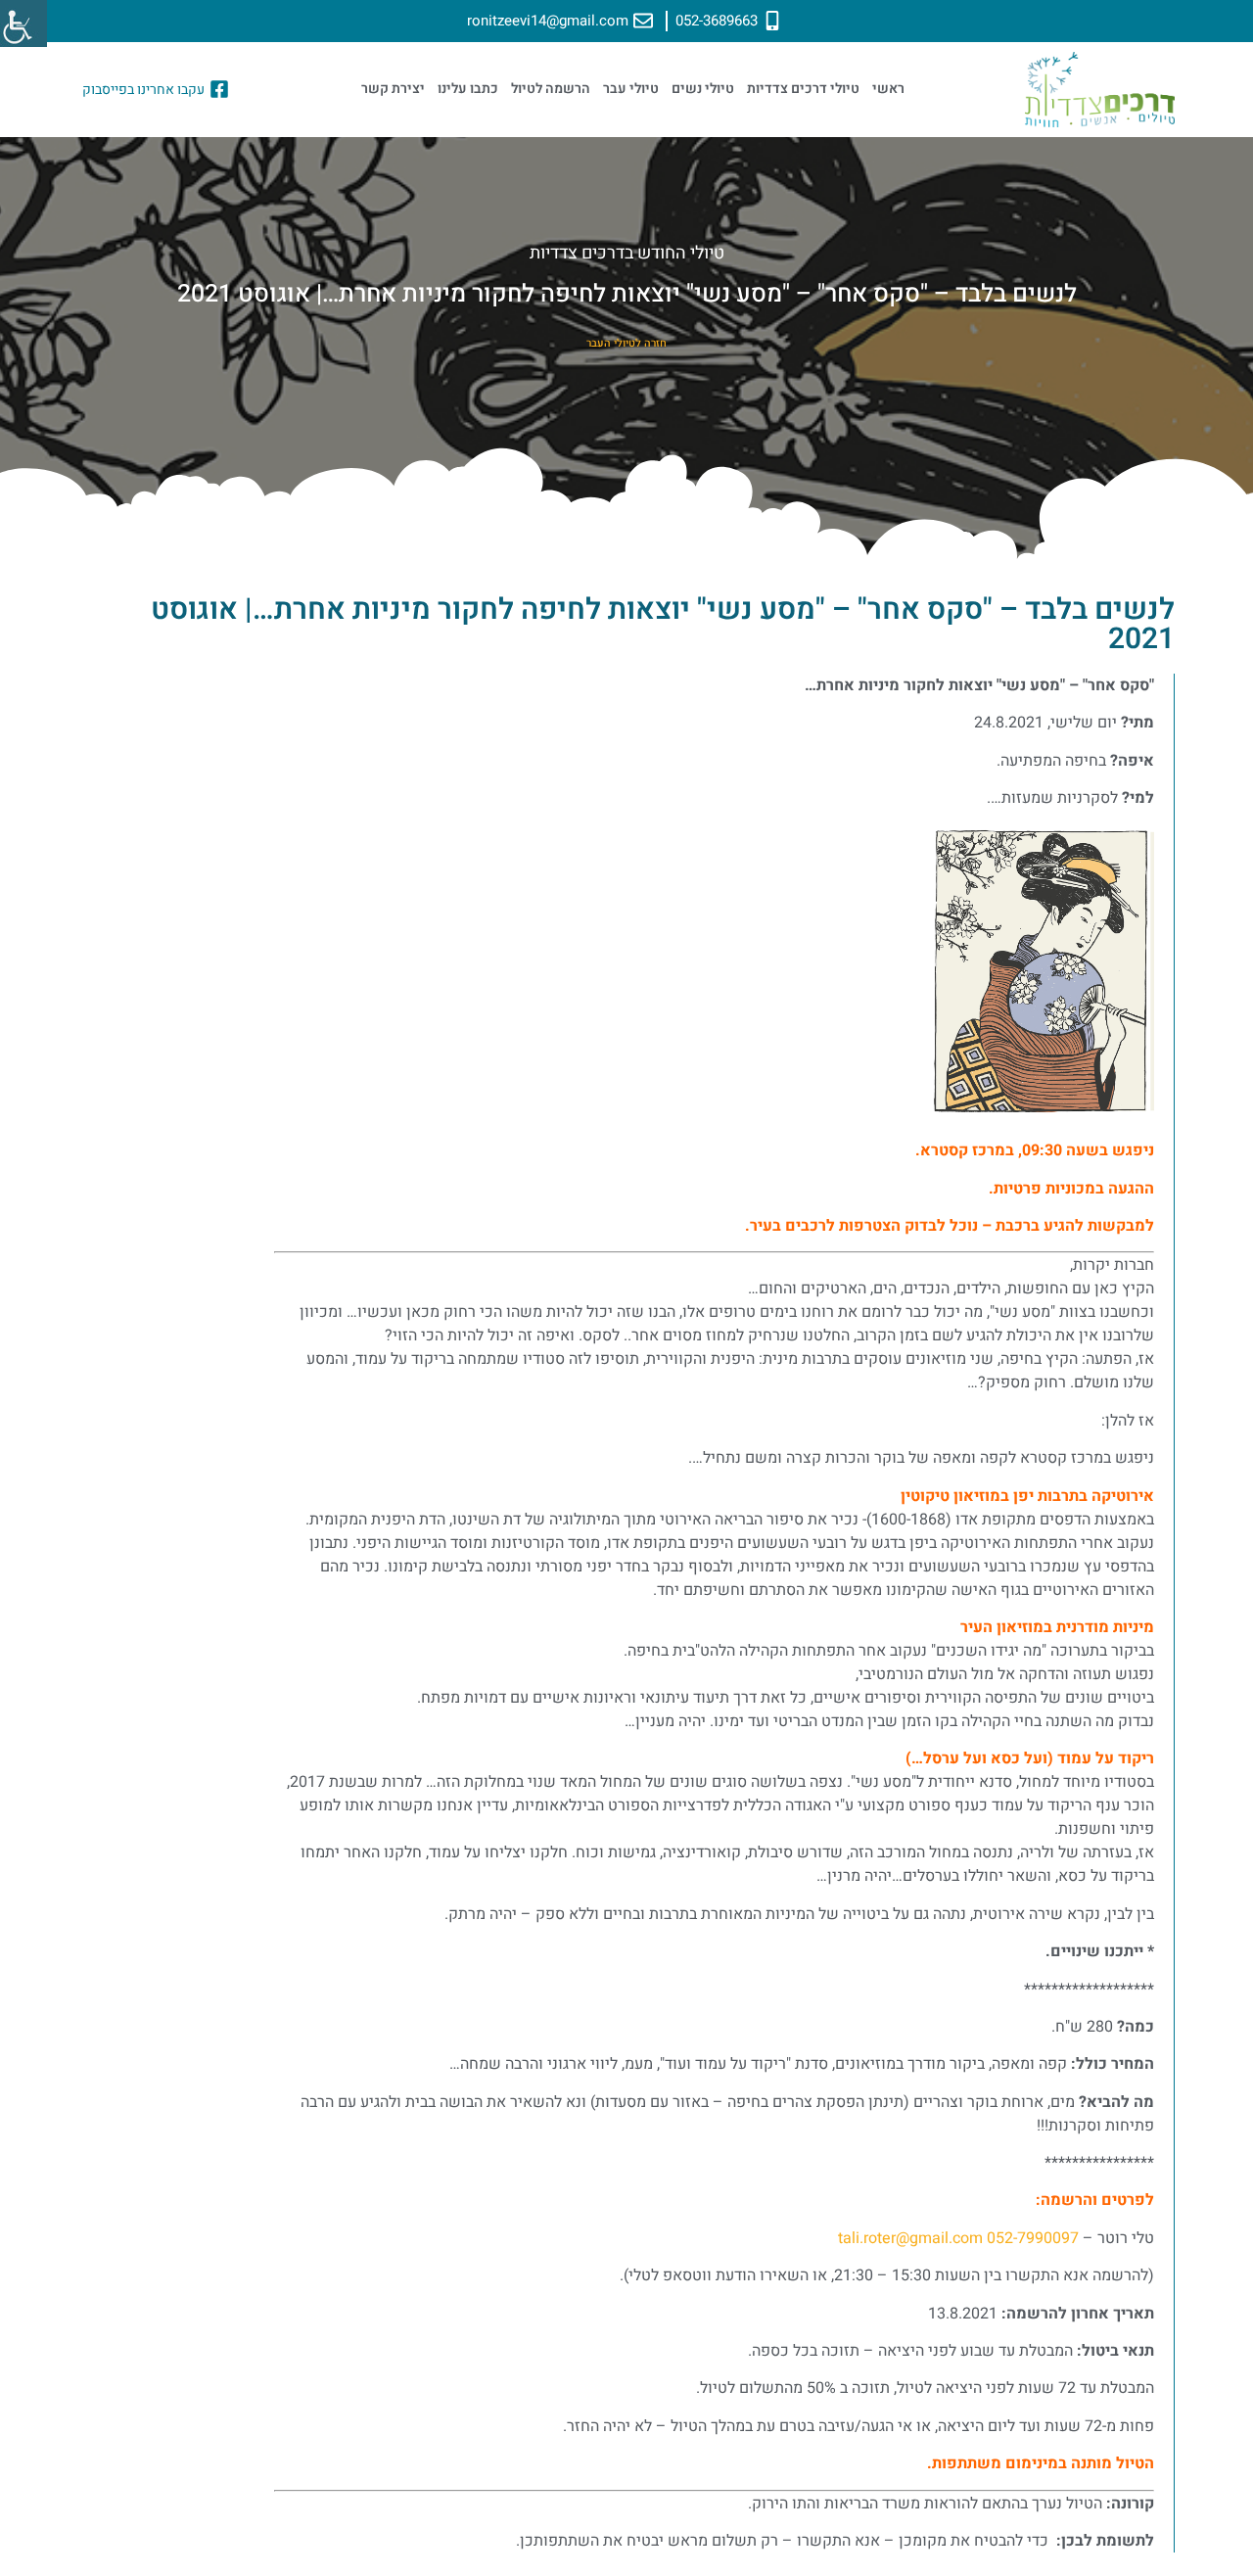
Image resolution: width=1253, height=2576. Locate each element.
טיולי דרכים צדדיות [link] (803, 89)
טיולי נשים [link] (703, 89)
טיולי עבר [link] (631, 89)
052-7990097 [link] (1033, 2238)
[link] (23, 23)
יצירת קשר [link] (393, 89)
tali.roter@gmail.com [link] (910, 2238)
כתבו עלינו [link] (468, 89)
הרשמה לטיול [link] (551, 89)
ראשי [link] (888, 89)
